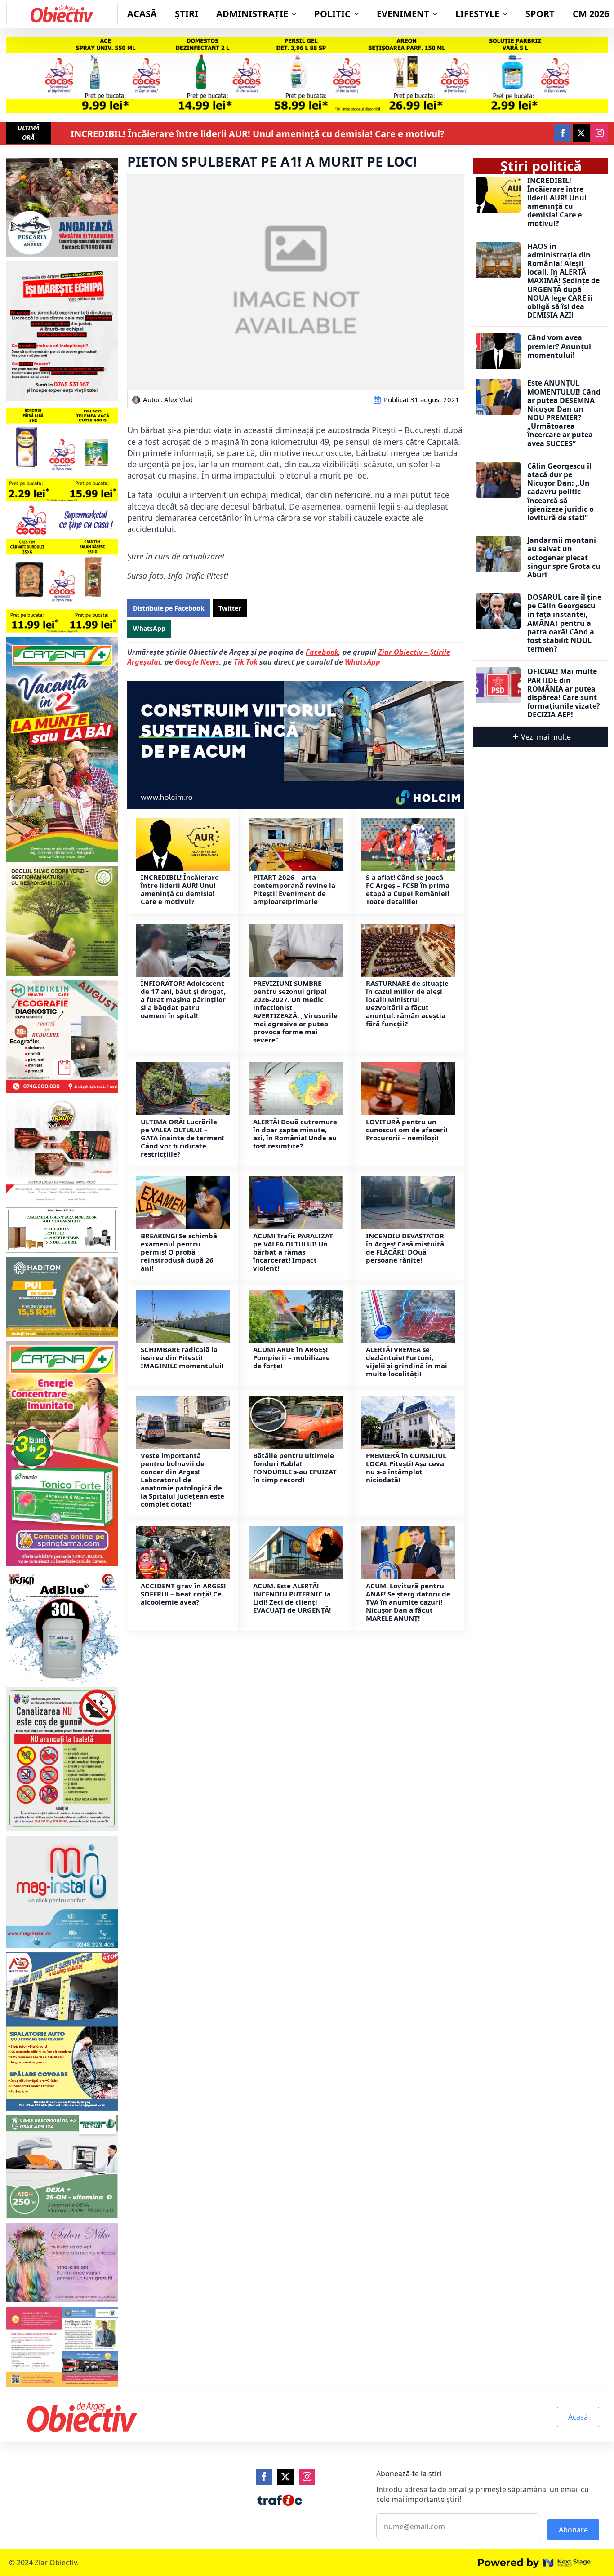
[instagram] (600, 133)
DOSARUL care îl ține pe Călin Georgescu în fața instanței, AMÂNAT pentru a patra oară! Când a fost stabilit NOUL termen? (564, 623)
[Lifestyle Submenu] (508, 14)
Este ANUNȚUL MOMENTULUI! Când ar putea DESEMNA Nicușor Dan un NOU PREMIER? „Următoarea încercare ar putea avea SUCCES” (564, 413)
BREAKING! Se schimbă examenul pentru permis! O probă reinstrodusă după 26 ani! (179, 1252)
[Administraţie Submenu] (297, 14)
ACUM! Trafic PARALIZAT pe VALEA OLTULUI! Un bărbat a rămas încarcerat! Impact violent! (293, 1252)
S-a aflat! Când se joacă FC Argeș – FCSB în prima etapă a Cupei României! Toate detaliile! (408, 889)
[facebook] (563, 133)
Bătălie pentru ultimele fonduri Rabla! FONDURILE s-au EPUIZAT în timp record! (295, 1468)
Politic (332, 14)
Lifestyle (477, 14)
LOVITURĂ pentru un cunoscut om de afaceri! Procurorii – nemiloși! (407, 1130)
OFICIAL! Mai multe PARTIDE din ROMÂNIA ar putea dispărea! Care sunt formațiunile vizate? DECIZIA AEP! (564, 693)
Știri (187, 14)
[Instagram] (307, 2477)
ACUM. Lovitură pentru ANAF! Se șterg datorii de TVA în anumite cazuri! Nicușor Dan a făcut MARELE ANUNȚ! (408, 1602)
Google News (197, 662)
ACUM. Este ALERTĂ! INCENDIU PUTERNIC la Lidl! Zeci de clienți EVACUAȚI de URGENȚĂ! (292, 1598)
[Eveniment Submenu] (438, 14)
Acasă (142, 14)
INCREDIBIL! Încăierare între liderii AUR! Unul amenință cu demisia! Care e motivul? (258, 134)
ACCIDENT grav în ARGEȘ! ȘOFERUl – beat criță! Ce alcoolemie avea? (183, 1594)
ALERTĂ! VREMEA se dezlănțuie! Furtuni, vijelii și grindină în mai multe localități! (407, 1361)
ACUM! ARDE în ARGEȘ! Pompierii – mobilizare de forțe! (291, 1357)
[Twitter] (285, 2477)
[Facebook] (264, 2477)
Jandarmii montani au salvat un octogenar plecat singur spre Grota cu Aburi (564, 558)
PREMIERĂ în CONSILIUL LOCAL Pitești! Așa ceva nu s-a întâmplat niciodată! (406, 1468)
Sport (540, 14)
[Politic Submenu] (359, 14)
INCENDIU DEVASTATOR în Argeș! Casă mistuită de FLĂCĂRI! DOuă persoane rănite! (405, 1248)
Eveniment (403, 14)
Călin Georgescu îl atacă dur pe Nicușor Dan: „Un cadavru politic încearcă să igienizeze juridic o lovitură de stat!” (561, 492)
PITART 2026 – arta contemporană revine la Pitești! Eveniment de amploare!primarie (294, 889)
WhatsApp (363, 662)
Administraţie (252, 14)
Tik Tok (247, 662)
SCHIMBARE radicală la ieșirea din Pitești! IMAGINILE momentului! (182, 1357)
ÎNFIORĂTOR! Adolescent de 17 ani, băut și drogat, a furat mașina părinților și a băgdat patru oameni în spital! (183, 999)
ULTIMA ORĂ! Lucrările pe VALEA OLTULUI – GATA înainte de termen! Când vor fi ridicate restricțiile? (182, 1138)
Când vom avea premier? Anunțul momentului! (559, 346)
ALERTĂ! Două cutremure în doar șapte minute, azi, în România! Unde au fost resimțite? (295, 1134)
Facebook (322, 652)
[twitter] (581, 133)
